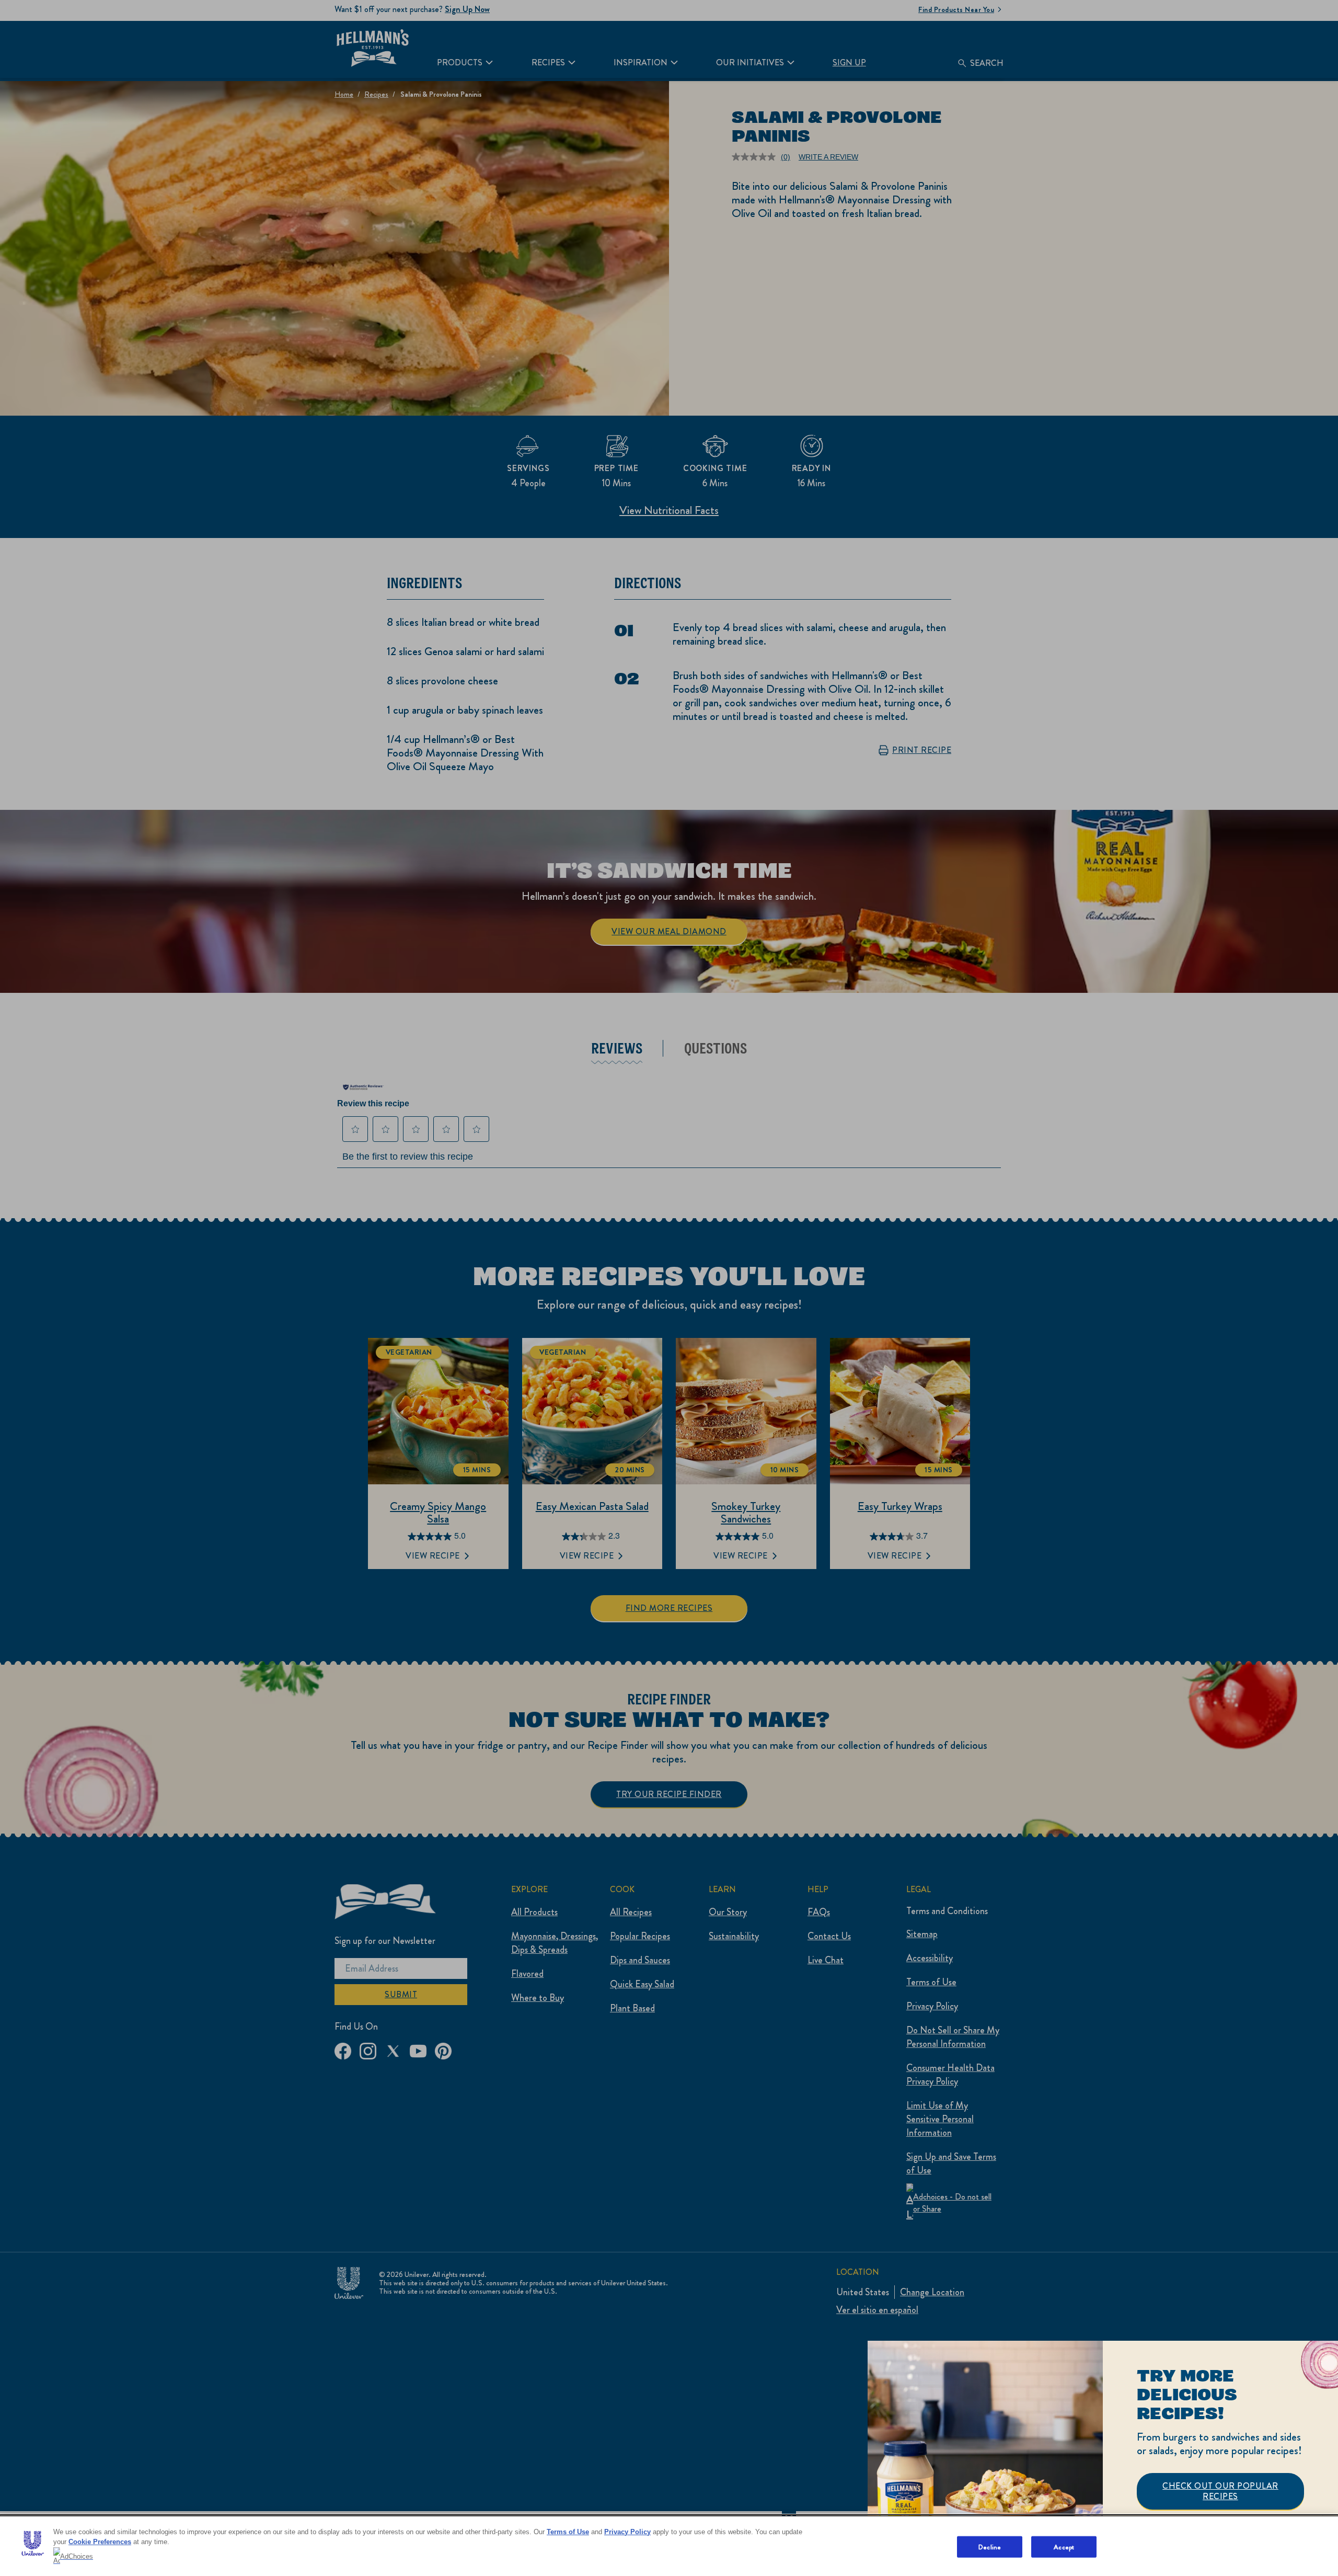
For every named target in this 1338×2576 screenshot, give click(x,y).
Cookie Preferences (100, 2542)
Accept (1064, 2546)
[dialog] (1103, 2458)
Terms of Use (568, 2532)
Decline (990, 2546)
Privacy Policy (627, 2532)
